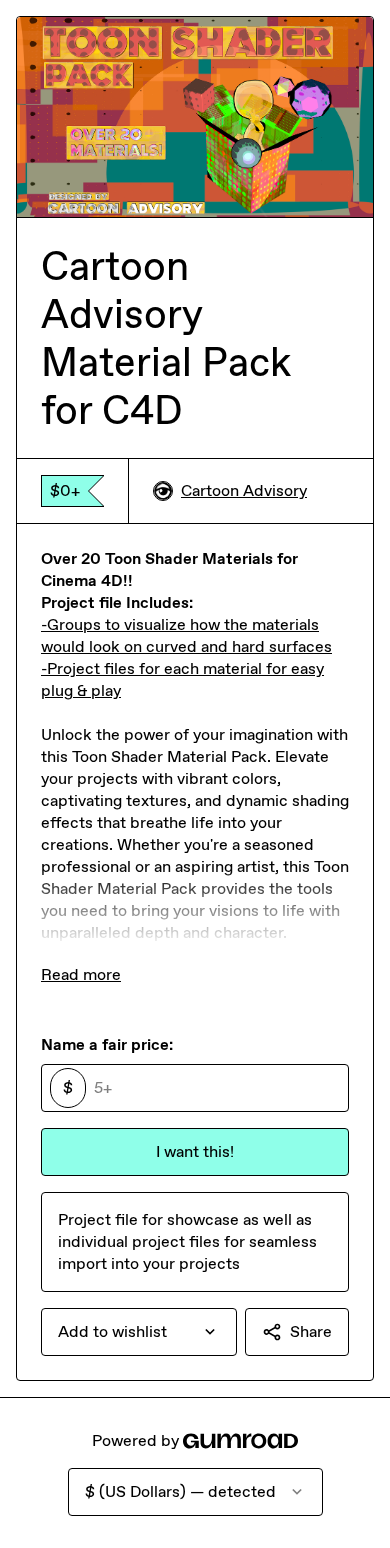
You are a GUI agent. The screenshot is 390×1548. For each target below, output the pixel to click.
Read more (81, 974)
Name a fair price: (107, 1044)
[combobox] (139, 1332)
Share (311, 1331)
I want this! (195, 1151)
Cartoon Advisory (244, 490)
